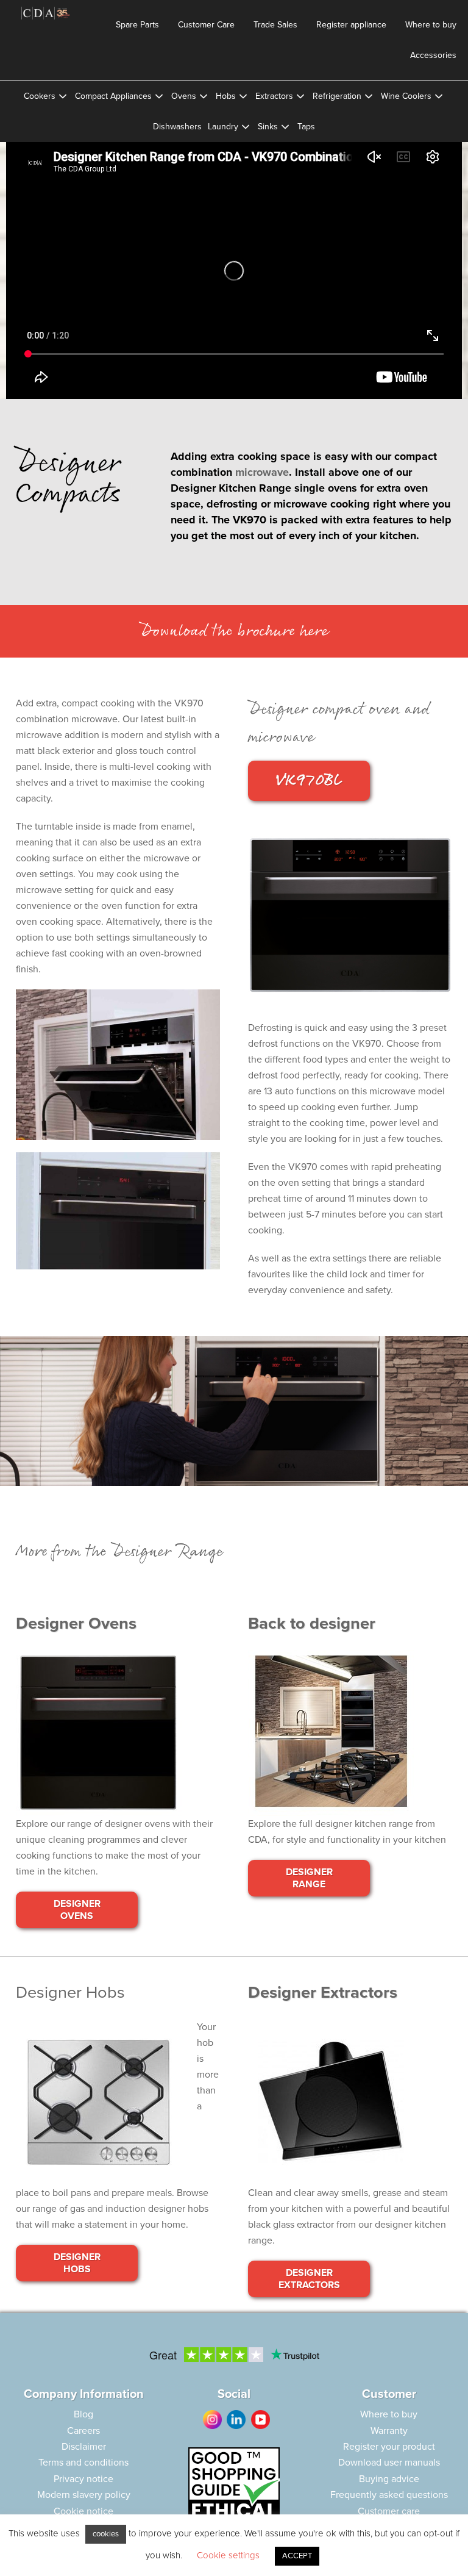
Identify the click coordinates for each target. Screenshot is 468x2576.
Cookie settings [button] (228, 2555)
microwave (262, 472)
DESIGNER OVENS (77, 1910)
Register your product (389, 2447)
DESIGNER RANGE (309, 1878)
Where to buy (431, 25)
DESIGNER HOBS (77, 2263)
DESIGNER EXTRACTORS (309, 2279)
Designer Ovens (76, 1623)
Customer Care (206, 25)
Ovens (184, 96)
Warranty (389, 2431)
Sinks (268, 127)
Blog (83, 2414)
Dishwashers (177, 127)
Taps (306, 127)
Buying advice (389, 2479)
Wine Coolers (406, 96)
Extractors (274, 96)
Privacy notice (83, 2479)
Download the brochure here (234, 631)
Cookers (40, 96)
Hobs (226, 96)
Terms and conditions (83, 2463)
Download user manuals (389, 2463)
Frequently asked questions (389, 2495)
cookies (106, 2534)
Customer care (389, 2511)
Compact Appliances (113, 96)
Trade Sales (275, 25)
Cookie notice (83, 2511)
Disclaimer (84, 2447)
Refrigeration (337, 96)
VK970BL (309, 781)
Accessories (433, 55)
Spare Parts (137, 25)
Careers (83, 2431)
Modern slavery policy (84, 2495)
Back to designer (312, 1623)
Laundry (223, 127)
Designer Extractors (323, 1993)
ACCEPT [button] (297, 2556)
